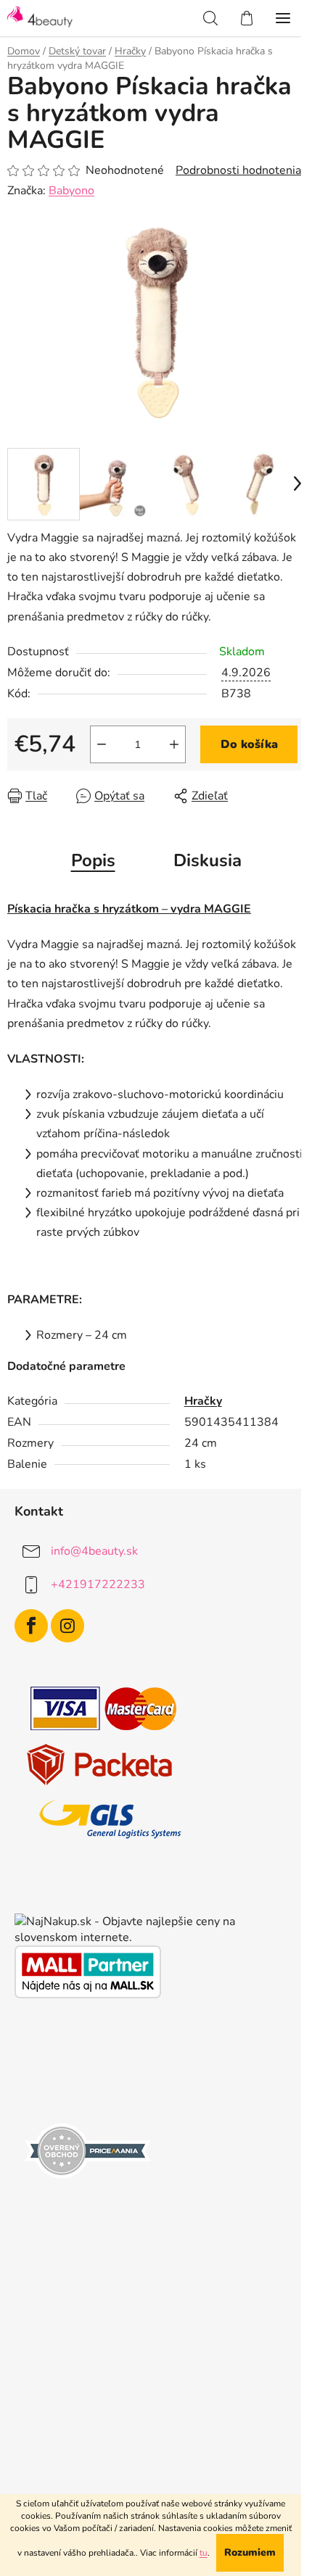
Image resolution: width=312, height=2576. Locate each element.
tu (204, 2553)
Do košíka (249, 744)
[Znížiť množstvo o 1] (102, 744)
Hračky (203, 1401)
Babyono (71, 191)
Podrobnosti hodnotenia (238, 170)
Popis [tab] (93, 860)
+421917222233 (98, 1584)
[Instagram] (67, 1626)
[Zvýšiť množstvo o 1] (174, 744)
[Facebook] (31, 1626)
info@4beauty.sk (94, 1551)
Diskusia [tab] (208, 860)
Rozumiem (250, 2552)
